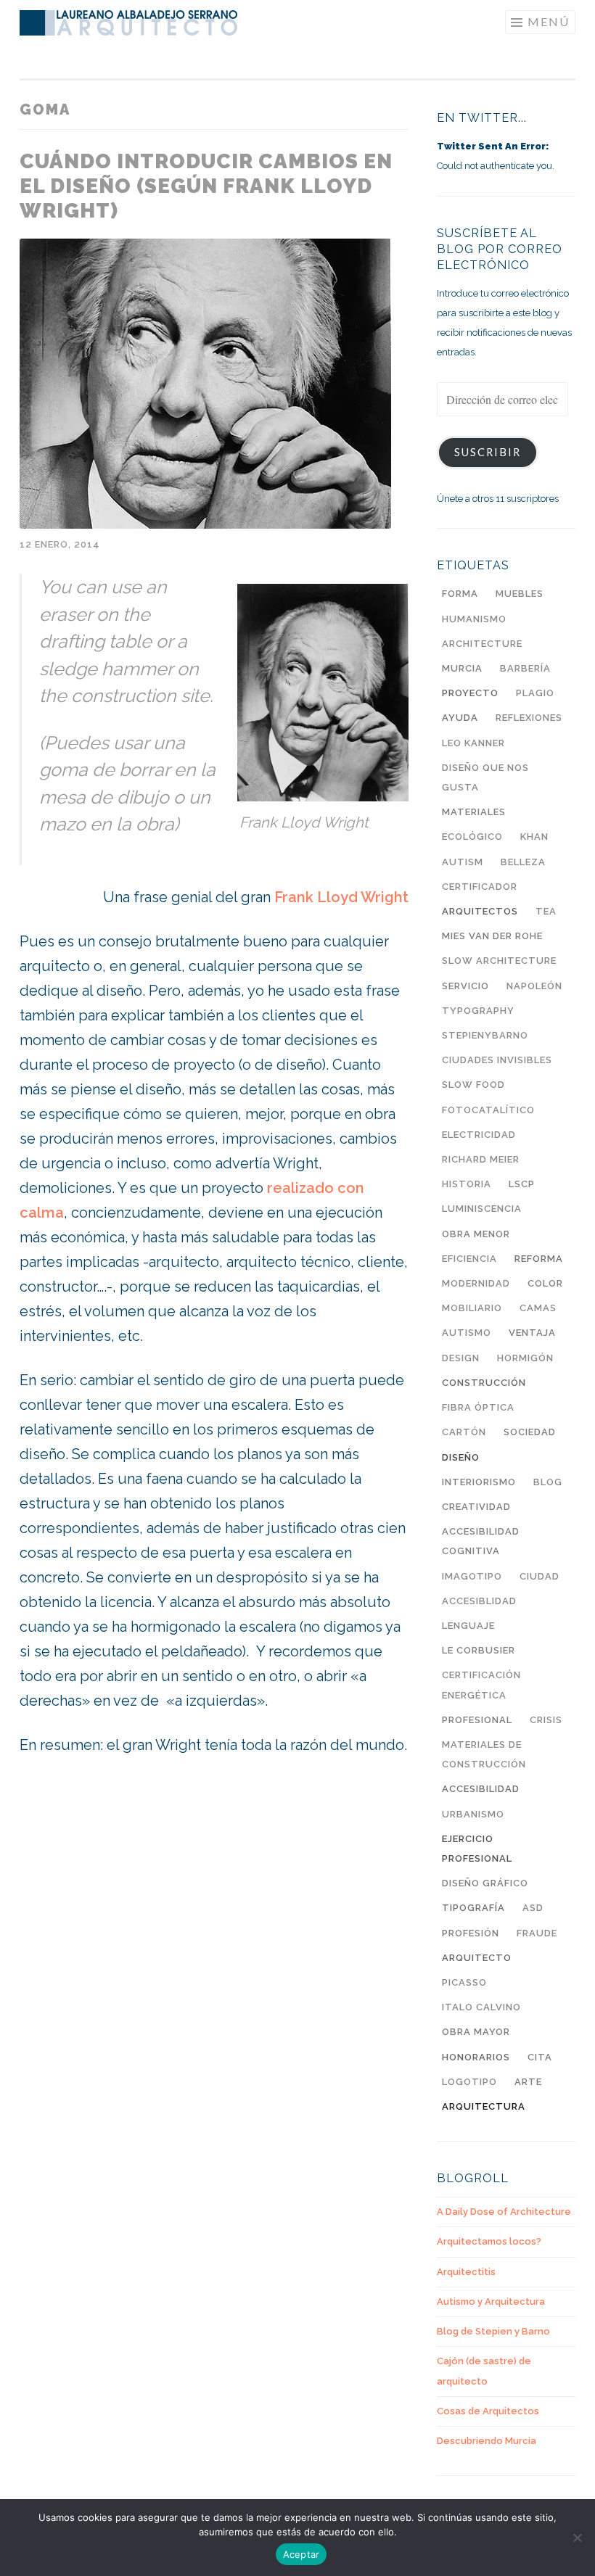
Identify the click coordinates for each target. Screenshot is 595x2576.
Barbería (525, 668)
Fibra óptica (478, 1407)
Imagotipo (472, 1576)
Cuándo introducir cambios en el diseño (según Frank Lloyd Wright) (206, 186)
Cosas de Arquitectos (488, 2411)
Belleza (523, 862)
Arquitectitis (466, 2272)
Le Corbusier (479, 1650)
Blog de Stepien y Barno (493, 2331)
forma (460, 594)
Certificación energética (481, 1685)
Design (461, 1358)
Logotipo (469, 2082)
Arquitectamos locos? (489, 2241)
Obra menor (476, 1234)
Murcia (462, 668)
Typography (478, 1011)
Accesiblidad (479, 1601)
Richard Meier (481, 1159)
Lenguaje (468, 1626)
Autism (463, 862)
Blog (548, 1482)
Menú (549, 21)
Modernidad (476, 1283)
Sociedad (530, 1432)
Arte (528, 2082)
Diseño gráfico (485, 1883)
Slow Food (473, 1085)
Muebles (520, 594)
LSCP (522, 1184)
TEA (546, 911)
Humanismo (474, 619)
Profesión (471, 1933)
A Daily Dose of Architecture (504, 2212)
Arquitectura (484, 2106)
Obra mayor (476, 2032)
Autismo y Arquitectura (491, 2302)
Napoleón (534, 986)
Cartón (464, 1432)
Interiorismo (479, 1482)
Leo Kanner (473, 743)
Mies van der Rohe (492, 936)
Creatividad (476, 1507)
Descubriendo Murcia (487, 2441)
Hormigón (525, 1358)
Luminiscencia (482, 1209)
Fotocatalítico (488, 1110)
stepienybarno (485, 1035)
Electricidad (479, 1135)
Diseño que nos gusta (485, 777)
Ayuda (460, 718)
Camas (538, 1308)
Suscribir (488, 452)
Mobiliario (472, 1308)
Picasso (464, 1982)
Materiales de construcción (484, 1754)
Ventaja (532, 1333)
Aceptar (301, 2554)
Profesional (477, 1720)
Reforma (539, 1259)
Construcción (484, 1383)
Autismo (467, 1333)
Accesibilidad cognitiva (481, 1541)
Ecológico (472, 837)
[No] (577, 2538)
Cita (540, 2057)
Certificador (480, 887)
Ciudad (539, 1576)
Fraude (537, 1933)
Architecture (482, 644)
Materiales (474, 812)
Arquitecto (477, 1958)
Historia (467, 1184)
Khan (534, 837)
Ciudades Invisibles (497, 1060)
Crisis (546, 1720)
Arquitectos (480, 911)
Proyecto (470, 693)
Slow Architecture (499, 961)
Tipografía (473, 1908)
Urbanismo (473, 1814)
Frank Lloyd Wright (341, 897)
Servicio (465, 986)
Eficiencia (469, 1259)
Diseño (461, 1457)
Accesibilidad (481, 1789)
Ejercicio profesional (477, 1849)
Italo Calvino (481, 2007)
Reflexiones (529, 718)
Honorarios (476, 2057)
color (545, 1283)
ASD (533, 1908)
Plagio (535, 693)
